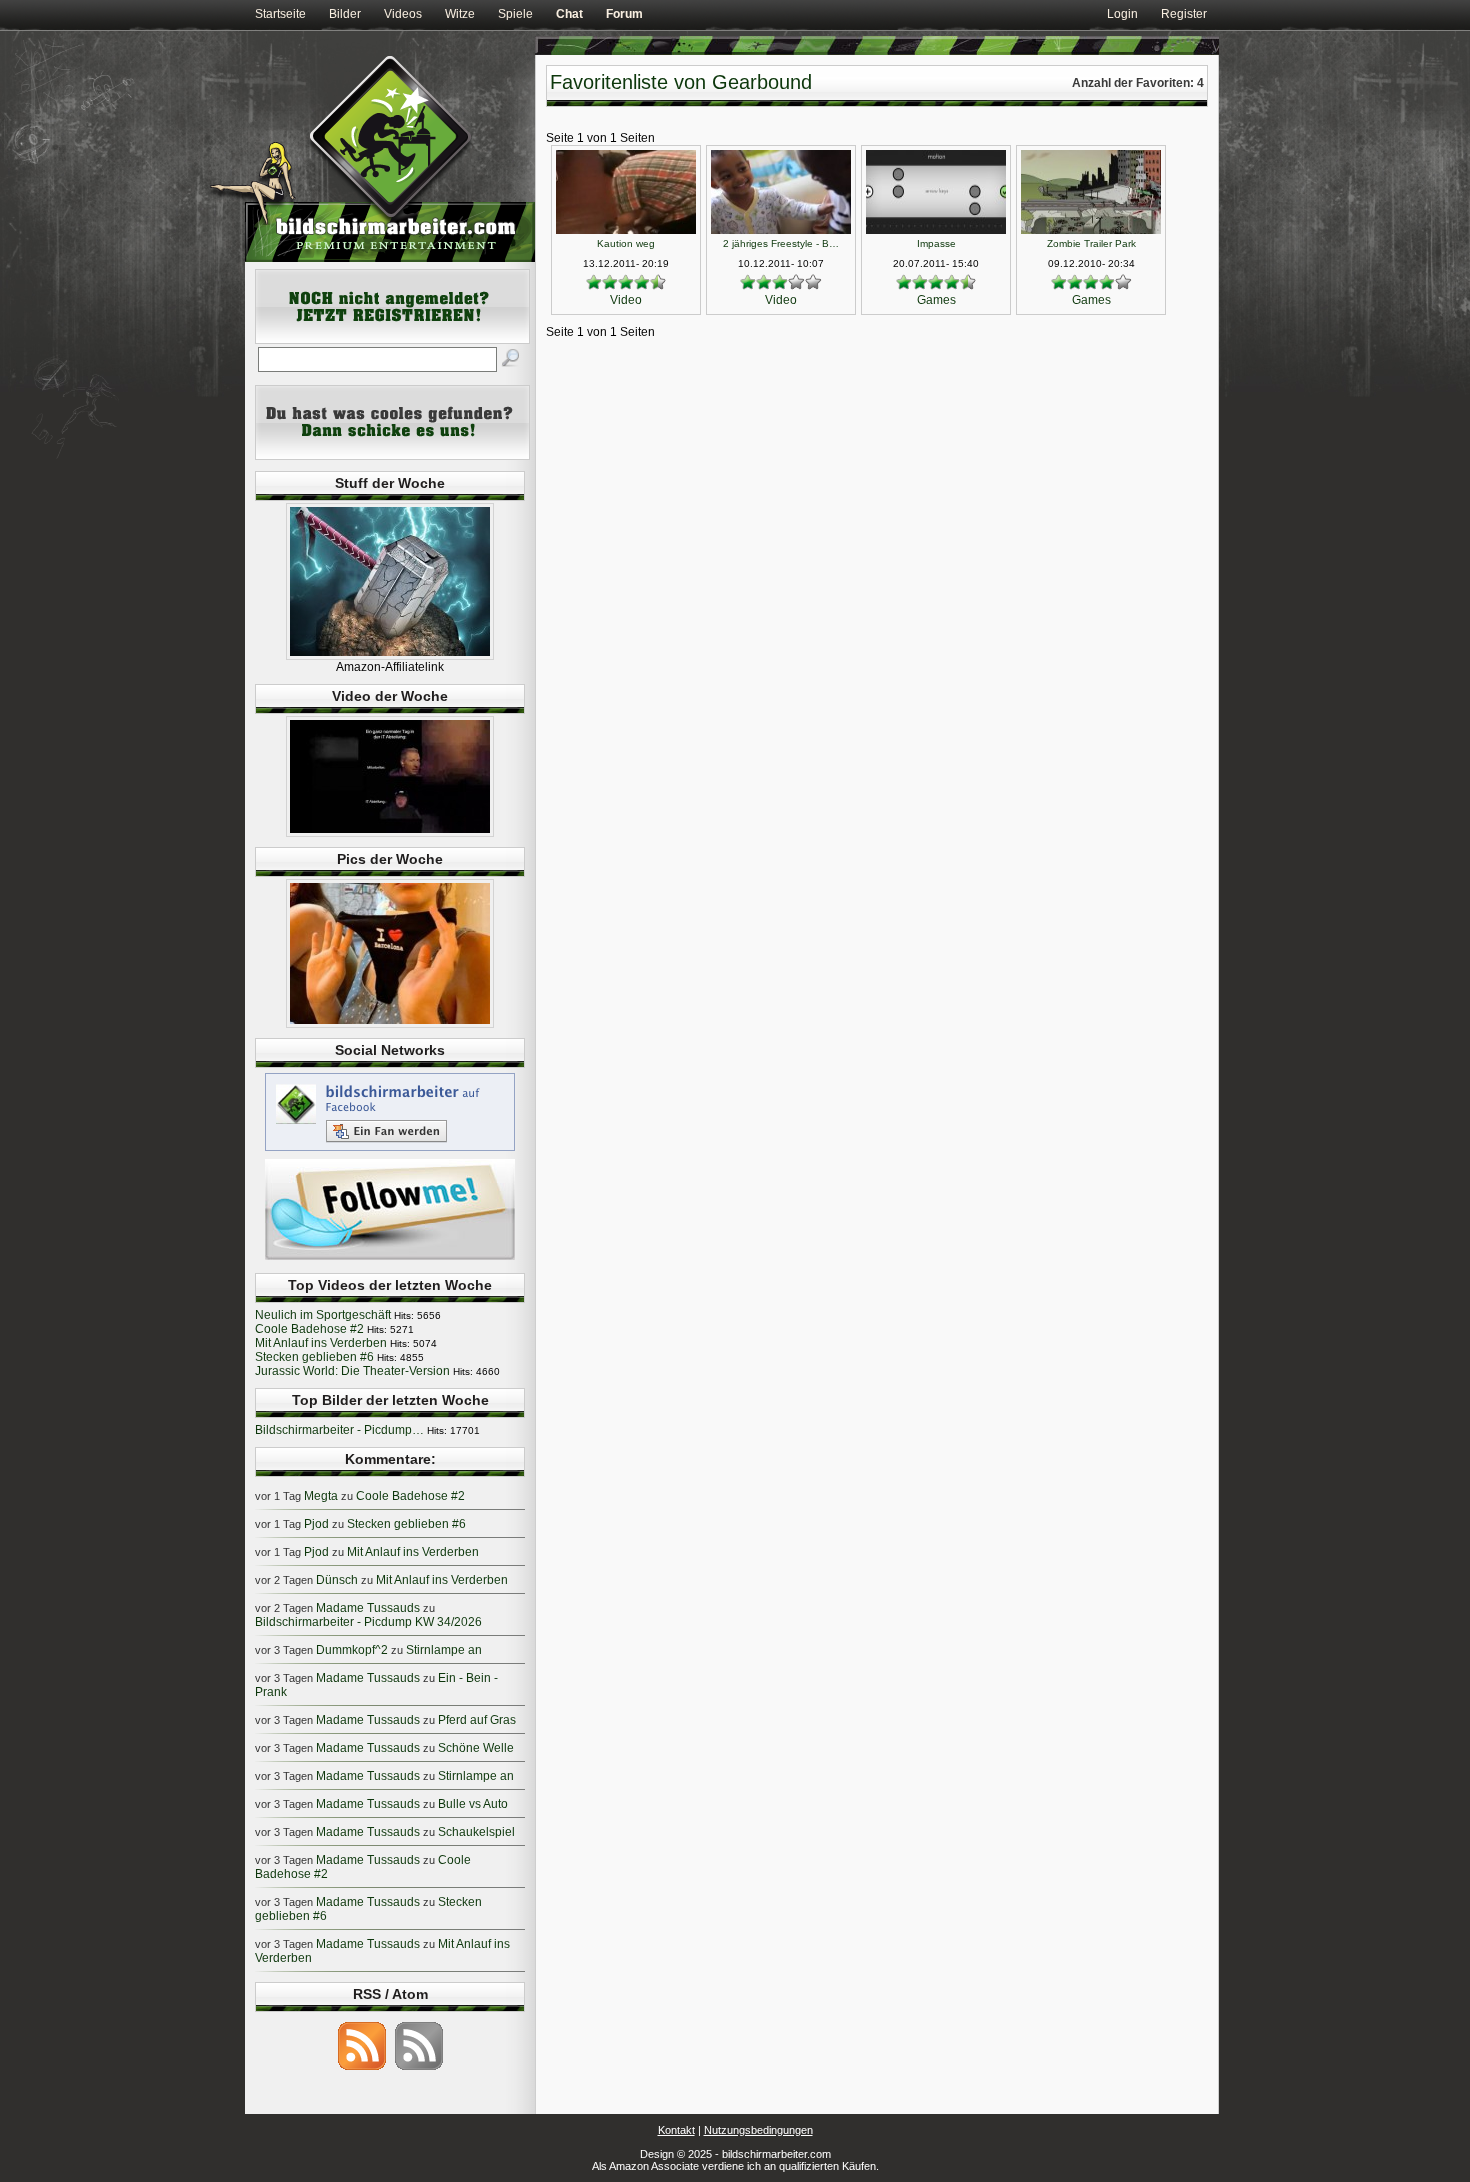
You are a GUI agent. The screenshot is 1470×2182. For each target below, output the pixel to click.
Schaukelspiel (476, 1832)
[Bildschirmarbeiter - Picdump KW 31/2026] (390, 1024)
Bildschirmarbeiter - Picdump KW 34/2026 (368, 1622)
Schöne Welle (476, 1748)
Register (1184, 14)
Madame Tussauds (368, 1608)
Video (626, 300)
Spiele (515, 14)
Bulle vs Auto (473, 1804)
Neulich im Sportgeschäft (323, 1315)
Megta (321, 1496)
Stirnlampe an (444, 1650)
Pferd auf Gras (477, 1720)
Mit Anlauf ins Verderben (321, 1343)
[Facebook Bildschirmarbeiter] (390, 1150)
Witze (460, 14)
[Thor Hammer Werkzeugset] (390, 656)
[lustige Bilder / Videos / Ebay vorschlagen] (392, 456)
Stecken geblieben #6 (314, 1357)
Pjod (316, 1524)
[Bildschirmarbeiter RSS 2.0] (362, 2069)
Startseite (280, 14)
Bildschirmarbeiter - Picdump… (339, 1430)
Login (1122, 14)
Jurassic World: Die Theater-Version (352, 1371)
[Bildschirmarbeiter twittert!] (390, 1259)
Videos (403, 14)
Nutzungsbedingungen (758, 2130)
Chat (569, 14)
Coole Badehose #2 (309, 1329)
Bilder (345, 14)
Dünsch (337, 1580)
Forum (624, 14)
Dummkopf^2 (352, 1650)
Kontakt (676, 2130)
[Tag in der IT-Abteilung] (390, 833)
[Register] (392, 340)
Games (936, 300)
